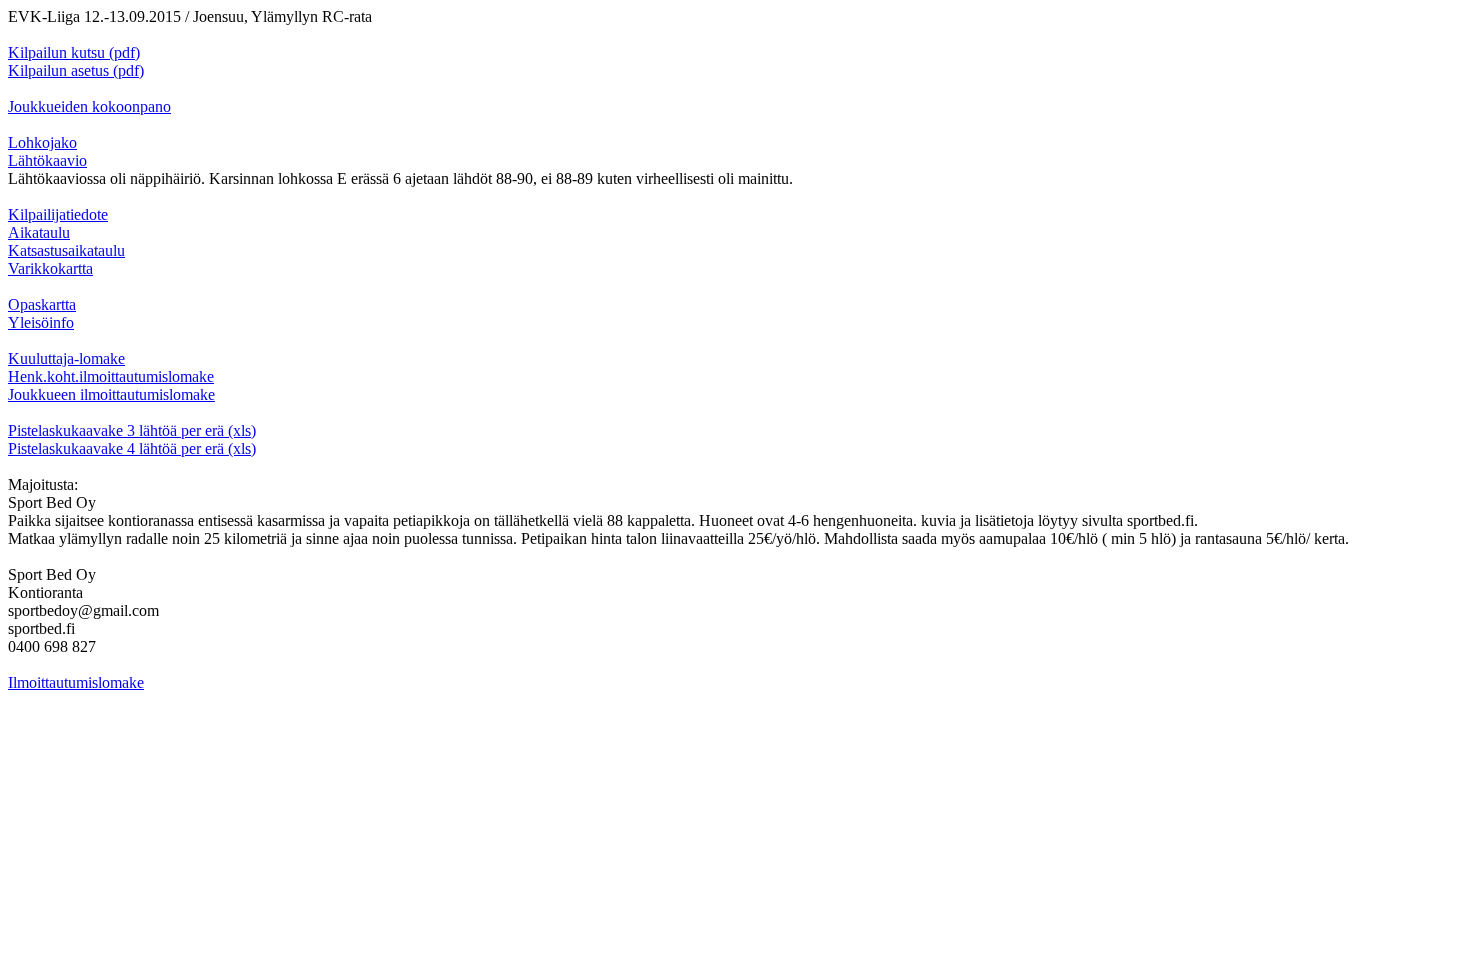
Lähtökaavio (47, 160)
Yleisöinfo (41, 322)
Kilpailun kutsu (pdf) (74, 52)
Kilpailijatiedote (58, 214)
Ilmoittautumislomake (76, 682)
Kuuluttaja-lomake (66, 358)
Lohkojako (42, 142)
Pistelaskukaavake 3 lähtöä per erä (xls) (132, 430)
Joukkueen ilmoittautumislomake (111, 394)
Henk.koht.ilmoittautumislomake (111, 376)
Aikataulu (39, 232)
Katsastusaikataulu (66, 250)
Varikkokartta (50, 268)
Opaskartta (42, 304)
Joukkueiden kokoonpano (89, 106)
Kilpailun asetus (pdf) (76, 70)
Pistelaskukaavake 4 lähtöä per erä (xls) (132, 448)
